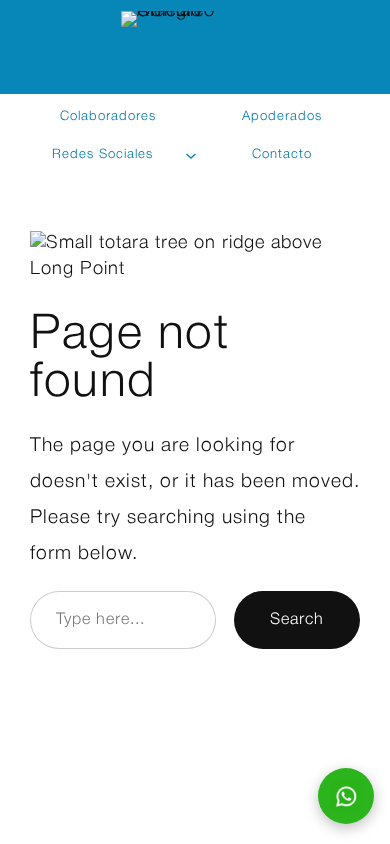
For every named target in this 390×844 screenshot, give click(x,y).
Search (297, 619)
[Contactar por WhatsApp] (346, 796)
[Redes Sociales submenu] (192, 155)
